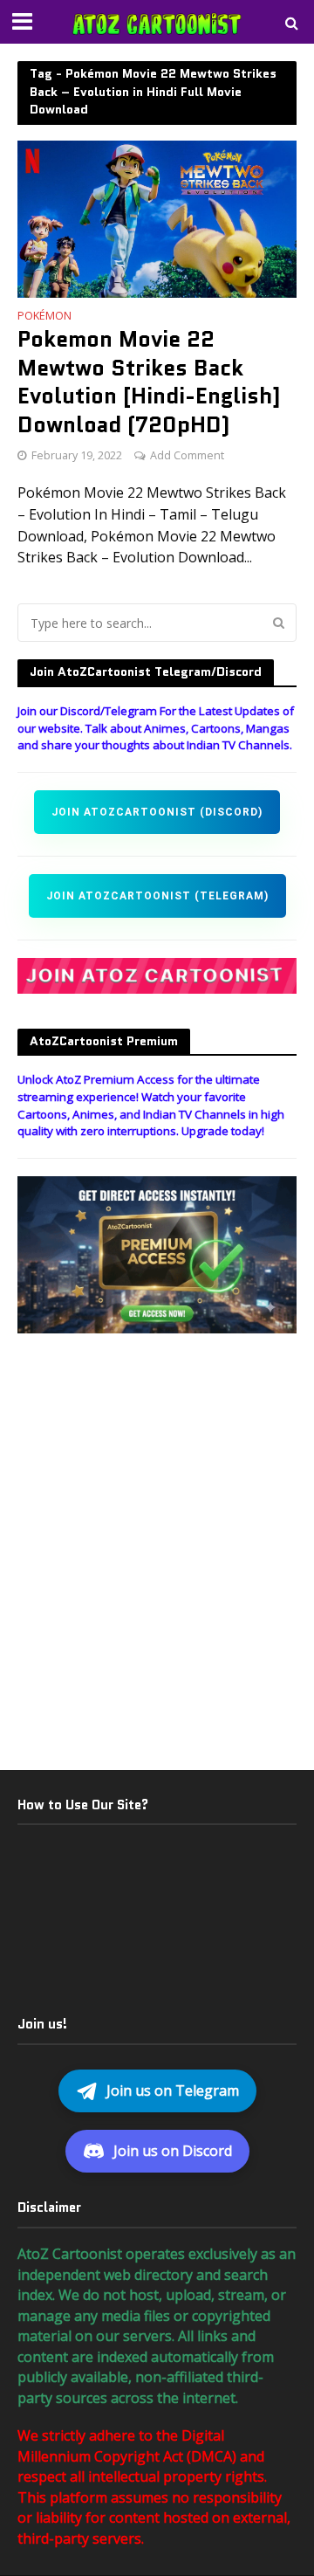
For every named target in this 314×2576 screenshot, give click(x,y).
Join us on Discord (173, 2151)
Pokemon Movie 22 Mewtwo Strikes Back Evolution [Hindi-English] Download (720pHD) (149, 381)
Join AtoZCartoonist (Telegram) (157, 896)
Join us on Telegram (173, 2090)
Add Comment (187, 455)
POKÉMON (44, 317)
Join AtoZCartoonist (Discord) (157, 812)
